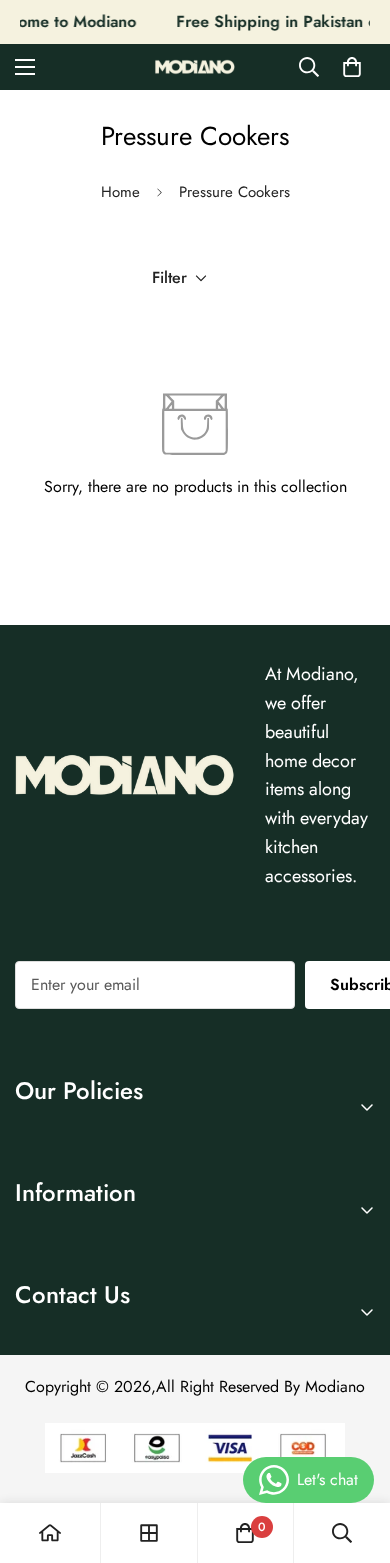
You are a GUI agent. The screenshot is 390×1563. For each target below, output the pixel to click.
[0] (352, 67)
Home (120, 192)
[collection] (149, 1533)
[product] (50, 1533)
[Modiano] (195, 67)
